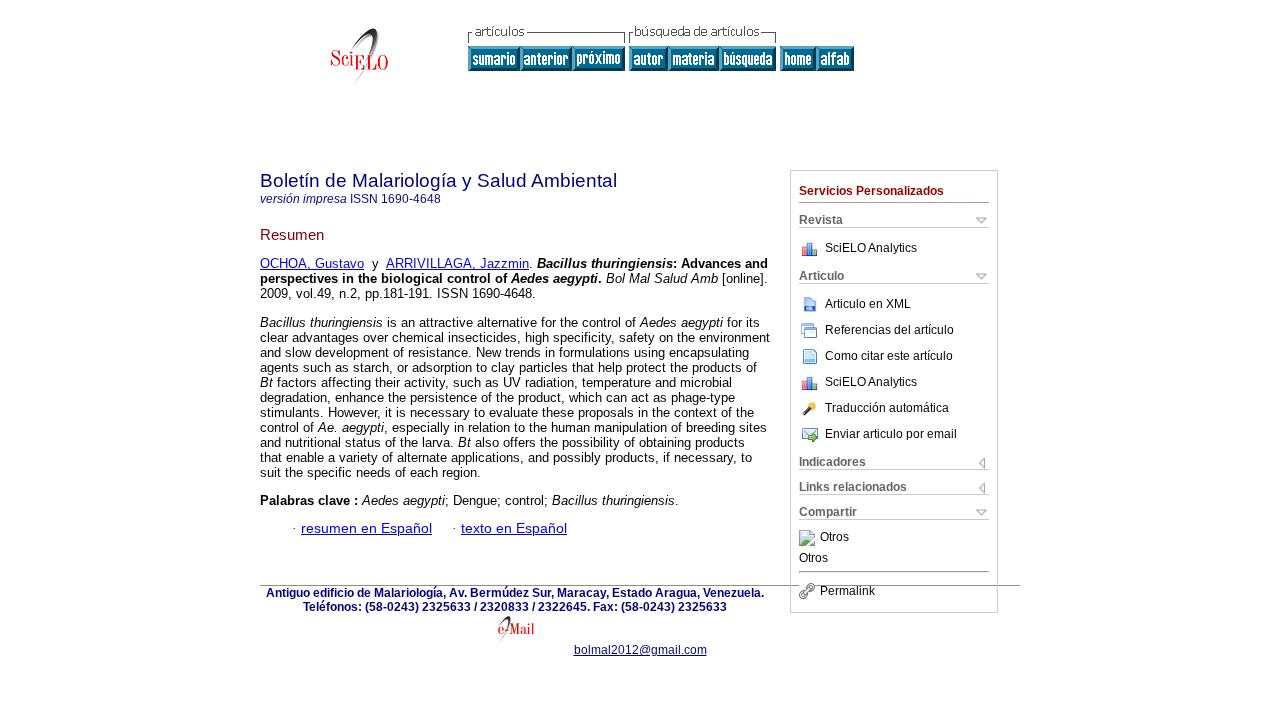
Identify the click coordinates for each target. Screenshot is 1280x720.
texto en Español (514, 528)
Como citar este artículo (889, 356)
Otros (834, 538)
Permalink (847, 591)
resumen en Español (366, 528)
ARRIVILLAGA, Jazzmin (457, 263)
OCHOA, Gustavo (312, 263)
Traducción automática (887, 408)
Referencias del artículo (889, 330)
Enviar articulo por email (891, 434)
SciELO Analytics (871, 248)
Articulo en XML (868, 304)
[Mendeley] (809, 538)
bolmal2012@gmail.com (640, 650)
